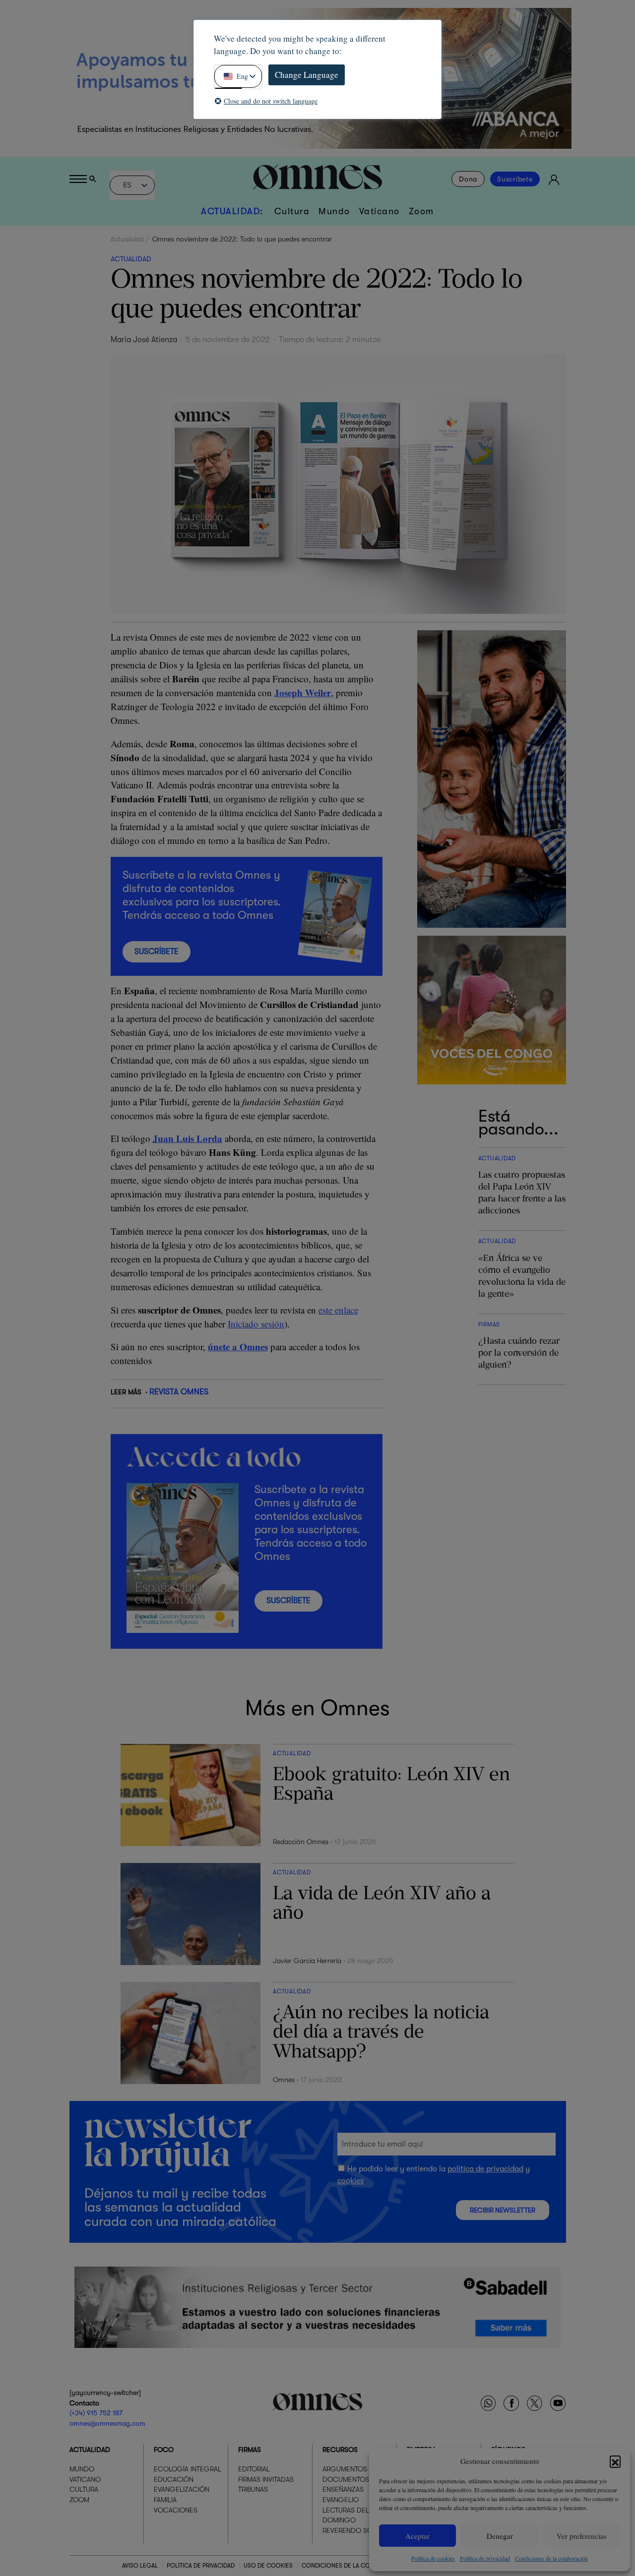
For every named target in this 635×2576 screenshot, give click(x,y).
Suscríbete (515, 179)
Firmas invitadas (266, 2479)
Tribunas (253, 2489)
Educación (174, 2479)
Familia (165, 2500)
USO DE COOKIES (268, 2566)
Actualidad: (232, 211)
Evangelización (182, 2489)
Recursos (340, 2450)
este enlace (338, 1310)
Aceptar (417, 2536)
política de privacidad (485, 2169)
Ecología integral (188, 2469)
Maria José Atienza (144, 340)
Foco (164, 2450)
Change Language (307, 75)
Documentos (346, 2479)
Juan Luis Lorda (188, 1138)
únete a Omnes (238, 1347)
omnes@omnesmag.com (107, 2423)
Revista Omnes (179, 1392)
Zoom (421, 211)
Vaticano (380, 211)
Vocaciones (176, 2510)
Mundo (334, 211)
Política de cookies (433, 2558)
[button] (615, 2461)
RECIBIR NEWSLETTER (503, 2210)
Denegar (500, 2536)
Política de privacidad (485, 2558)
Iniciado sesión (256, 1324)
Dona (468, 179)
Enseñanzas (343, 2489)
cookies (350, 2181)
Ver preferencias (582, 2536)
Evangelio (341, 2500)
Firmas (250, 2450)
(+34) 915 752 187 (96, 2413)
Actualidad (127, 239)
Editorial (254, 2469)
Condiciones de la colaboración (551, 2558)
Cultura (292, 211)
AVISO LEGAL (140, 2566)
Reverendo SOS (349, 2530)
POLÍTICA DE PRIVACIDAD (201, 2566)
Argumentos (345, 2469)
